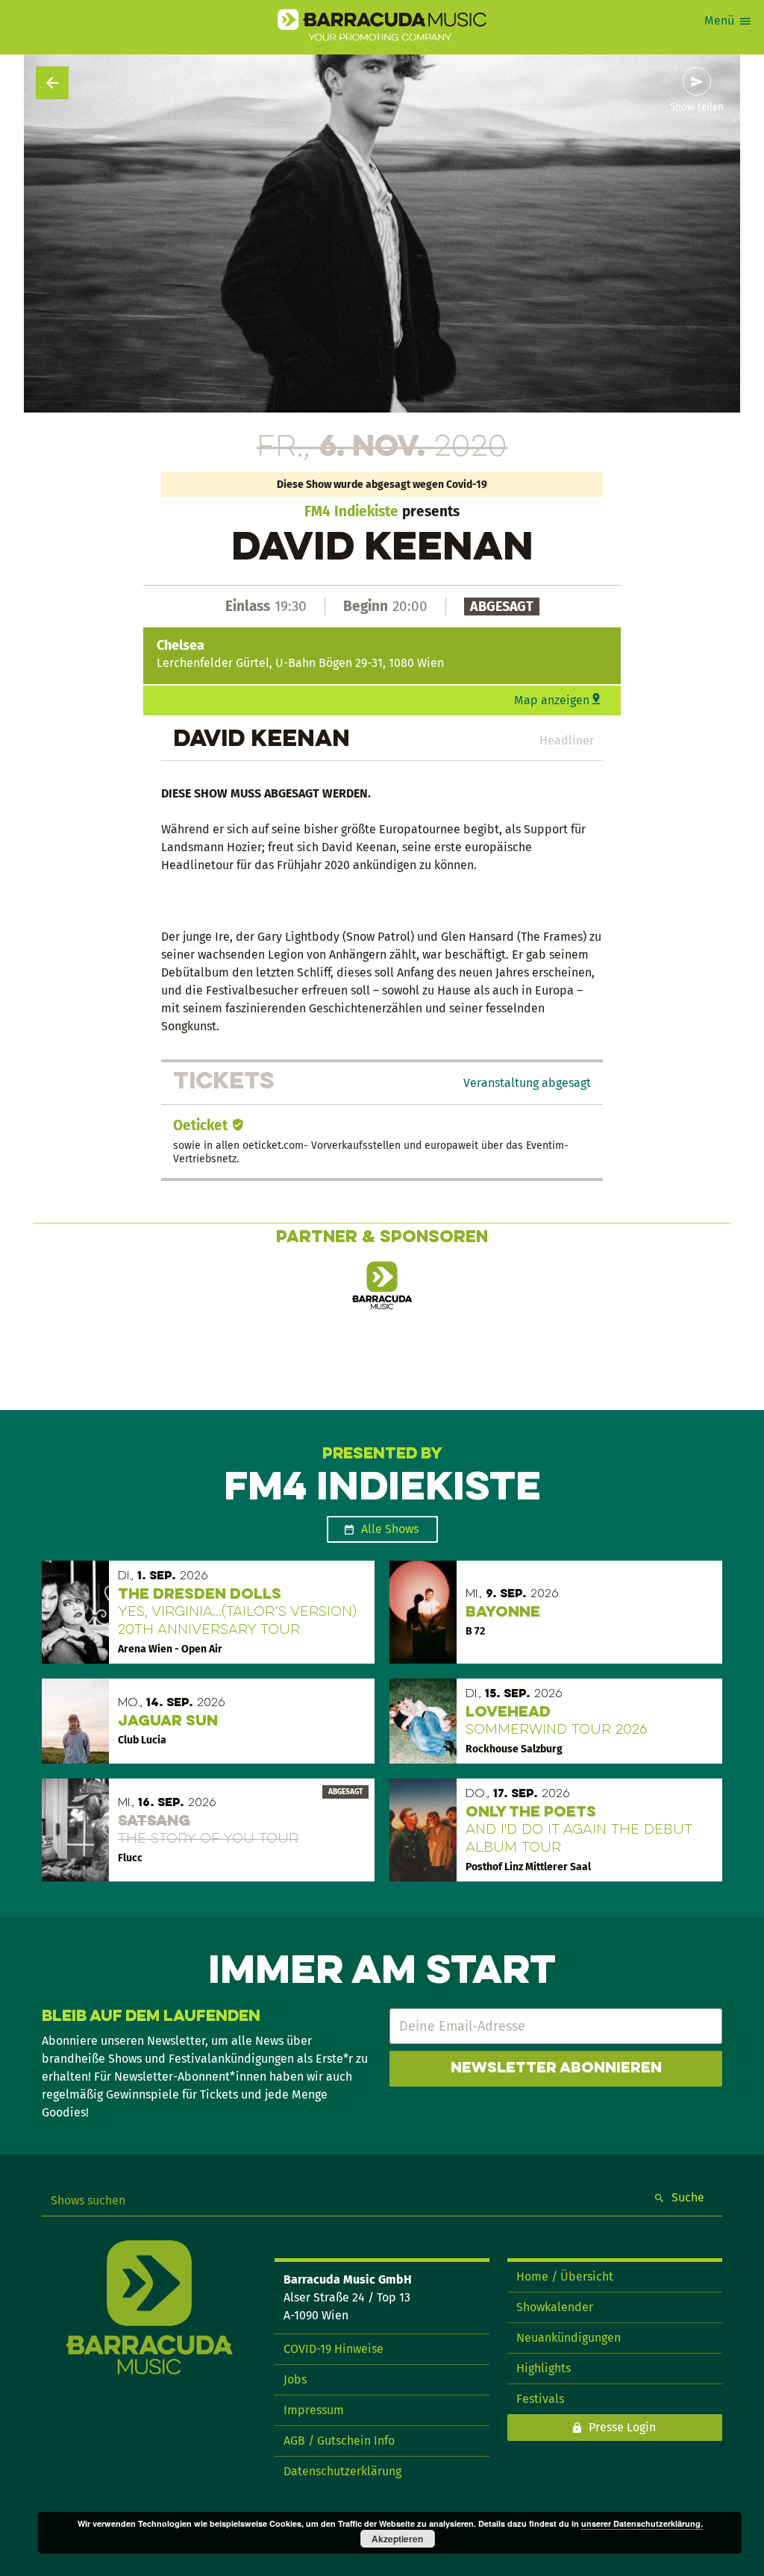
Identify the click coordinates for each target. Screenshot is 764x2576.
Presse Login (622, 2427)
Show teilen (697, 107)
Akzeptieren (397, 2539)
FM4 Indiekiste (351, 511)
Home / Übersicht (565, 2276)
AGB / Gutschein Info (339, 2441)
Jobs (295, 2379)
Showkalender (555, 2307)
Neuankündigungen (569, 2338)
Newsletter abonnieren (556, 2069)
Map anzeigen (552, 700)
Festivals (540, 2399)
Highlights (544, 2368)
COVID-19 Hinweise (334, 2349)
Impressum (314, 2410)
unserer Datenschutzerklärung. (642, 2523)
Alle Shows (390, 1529)
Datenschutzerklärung (342, 2471)
